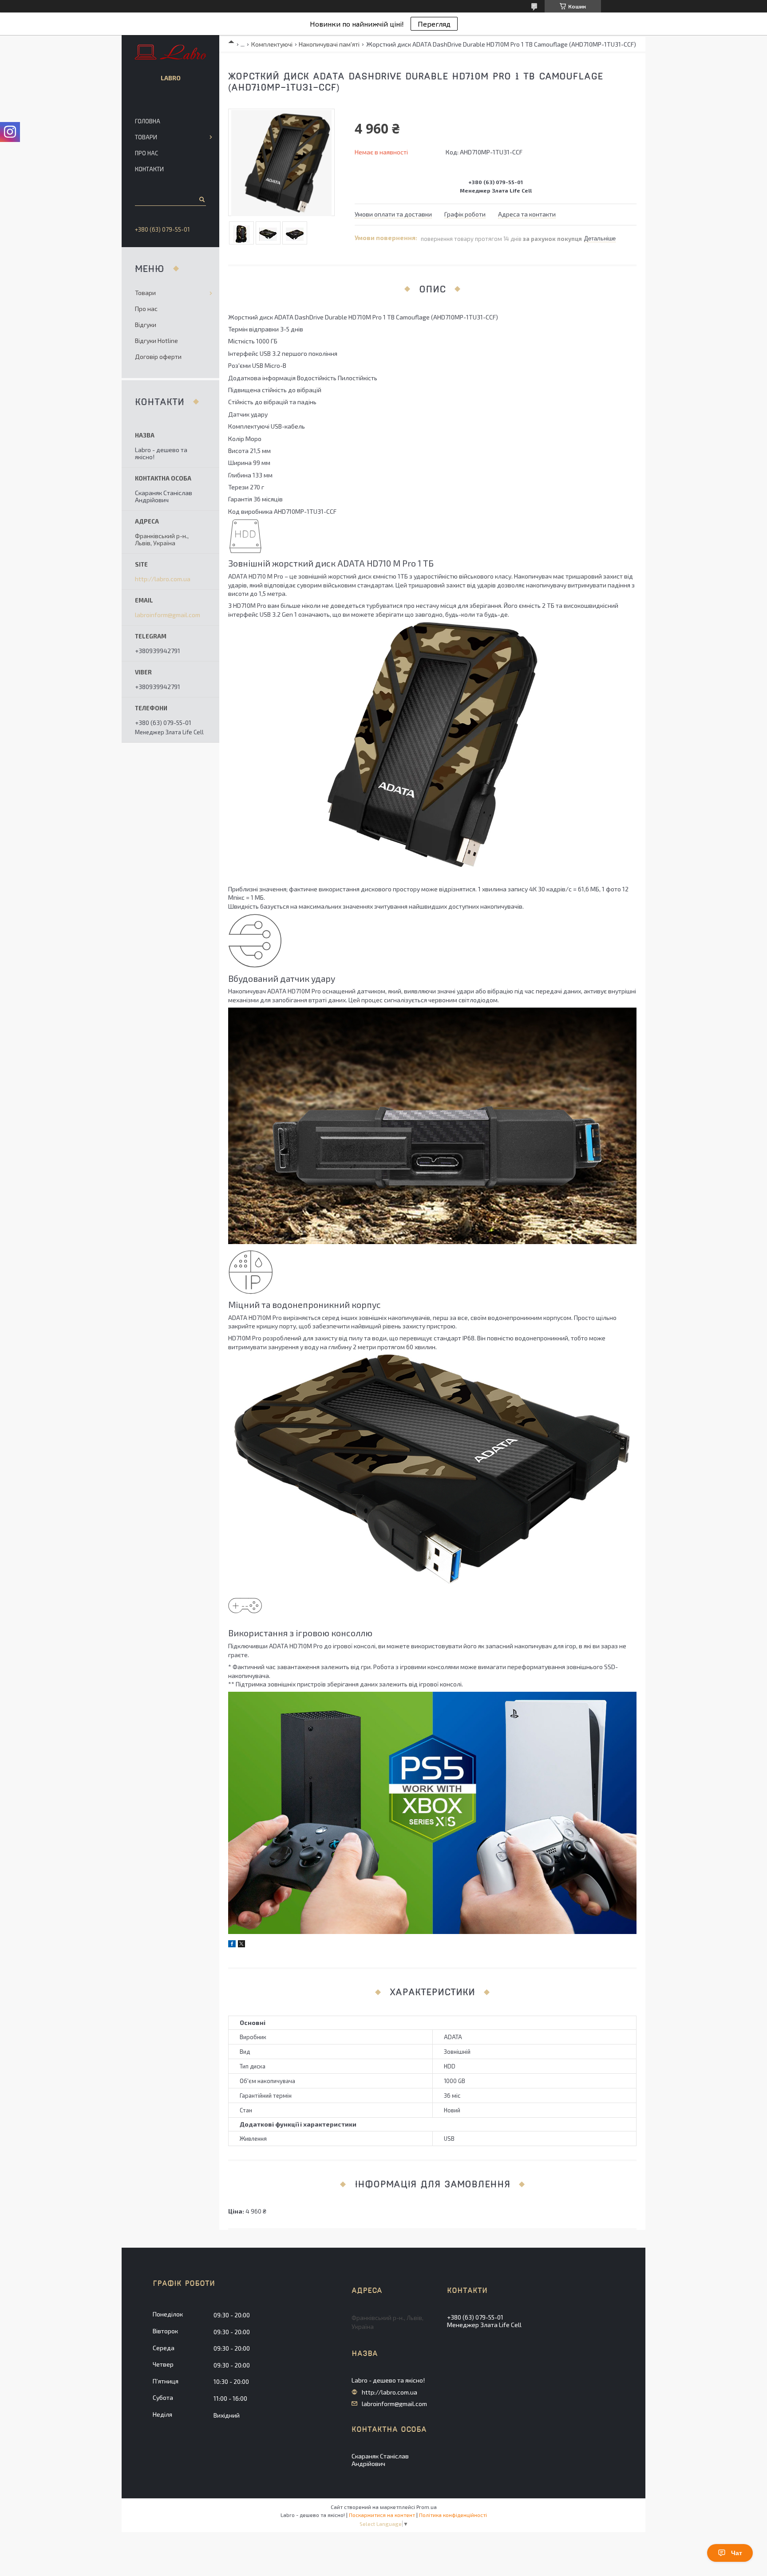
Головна (148, 121)
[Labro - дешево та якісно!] (171, 53)
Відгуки (146, 325)
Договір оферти (158, 356)
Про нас (146, 153)
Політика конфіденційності (453, 2515)
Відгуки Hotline (156, 341)
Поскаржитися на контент (382, 2515)
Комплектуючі (272, 44)
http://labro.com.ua (163, 579)
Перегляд (434, 24)
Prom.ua (427, 2507)
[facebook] (232, 1945)
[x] (241, 1945)
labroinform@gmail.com (168, 615)
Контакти (149, 169)
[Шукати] (201, 199)
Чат (737, 2553)
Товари (146, 137)
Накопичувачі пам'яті (329, 44)
